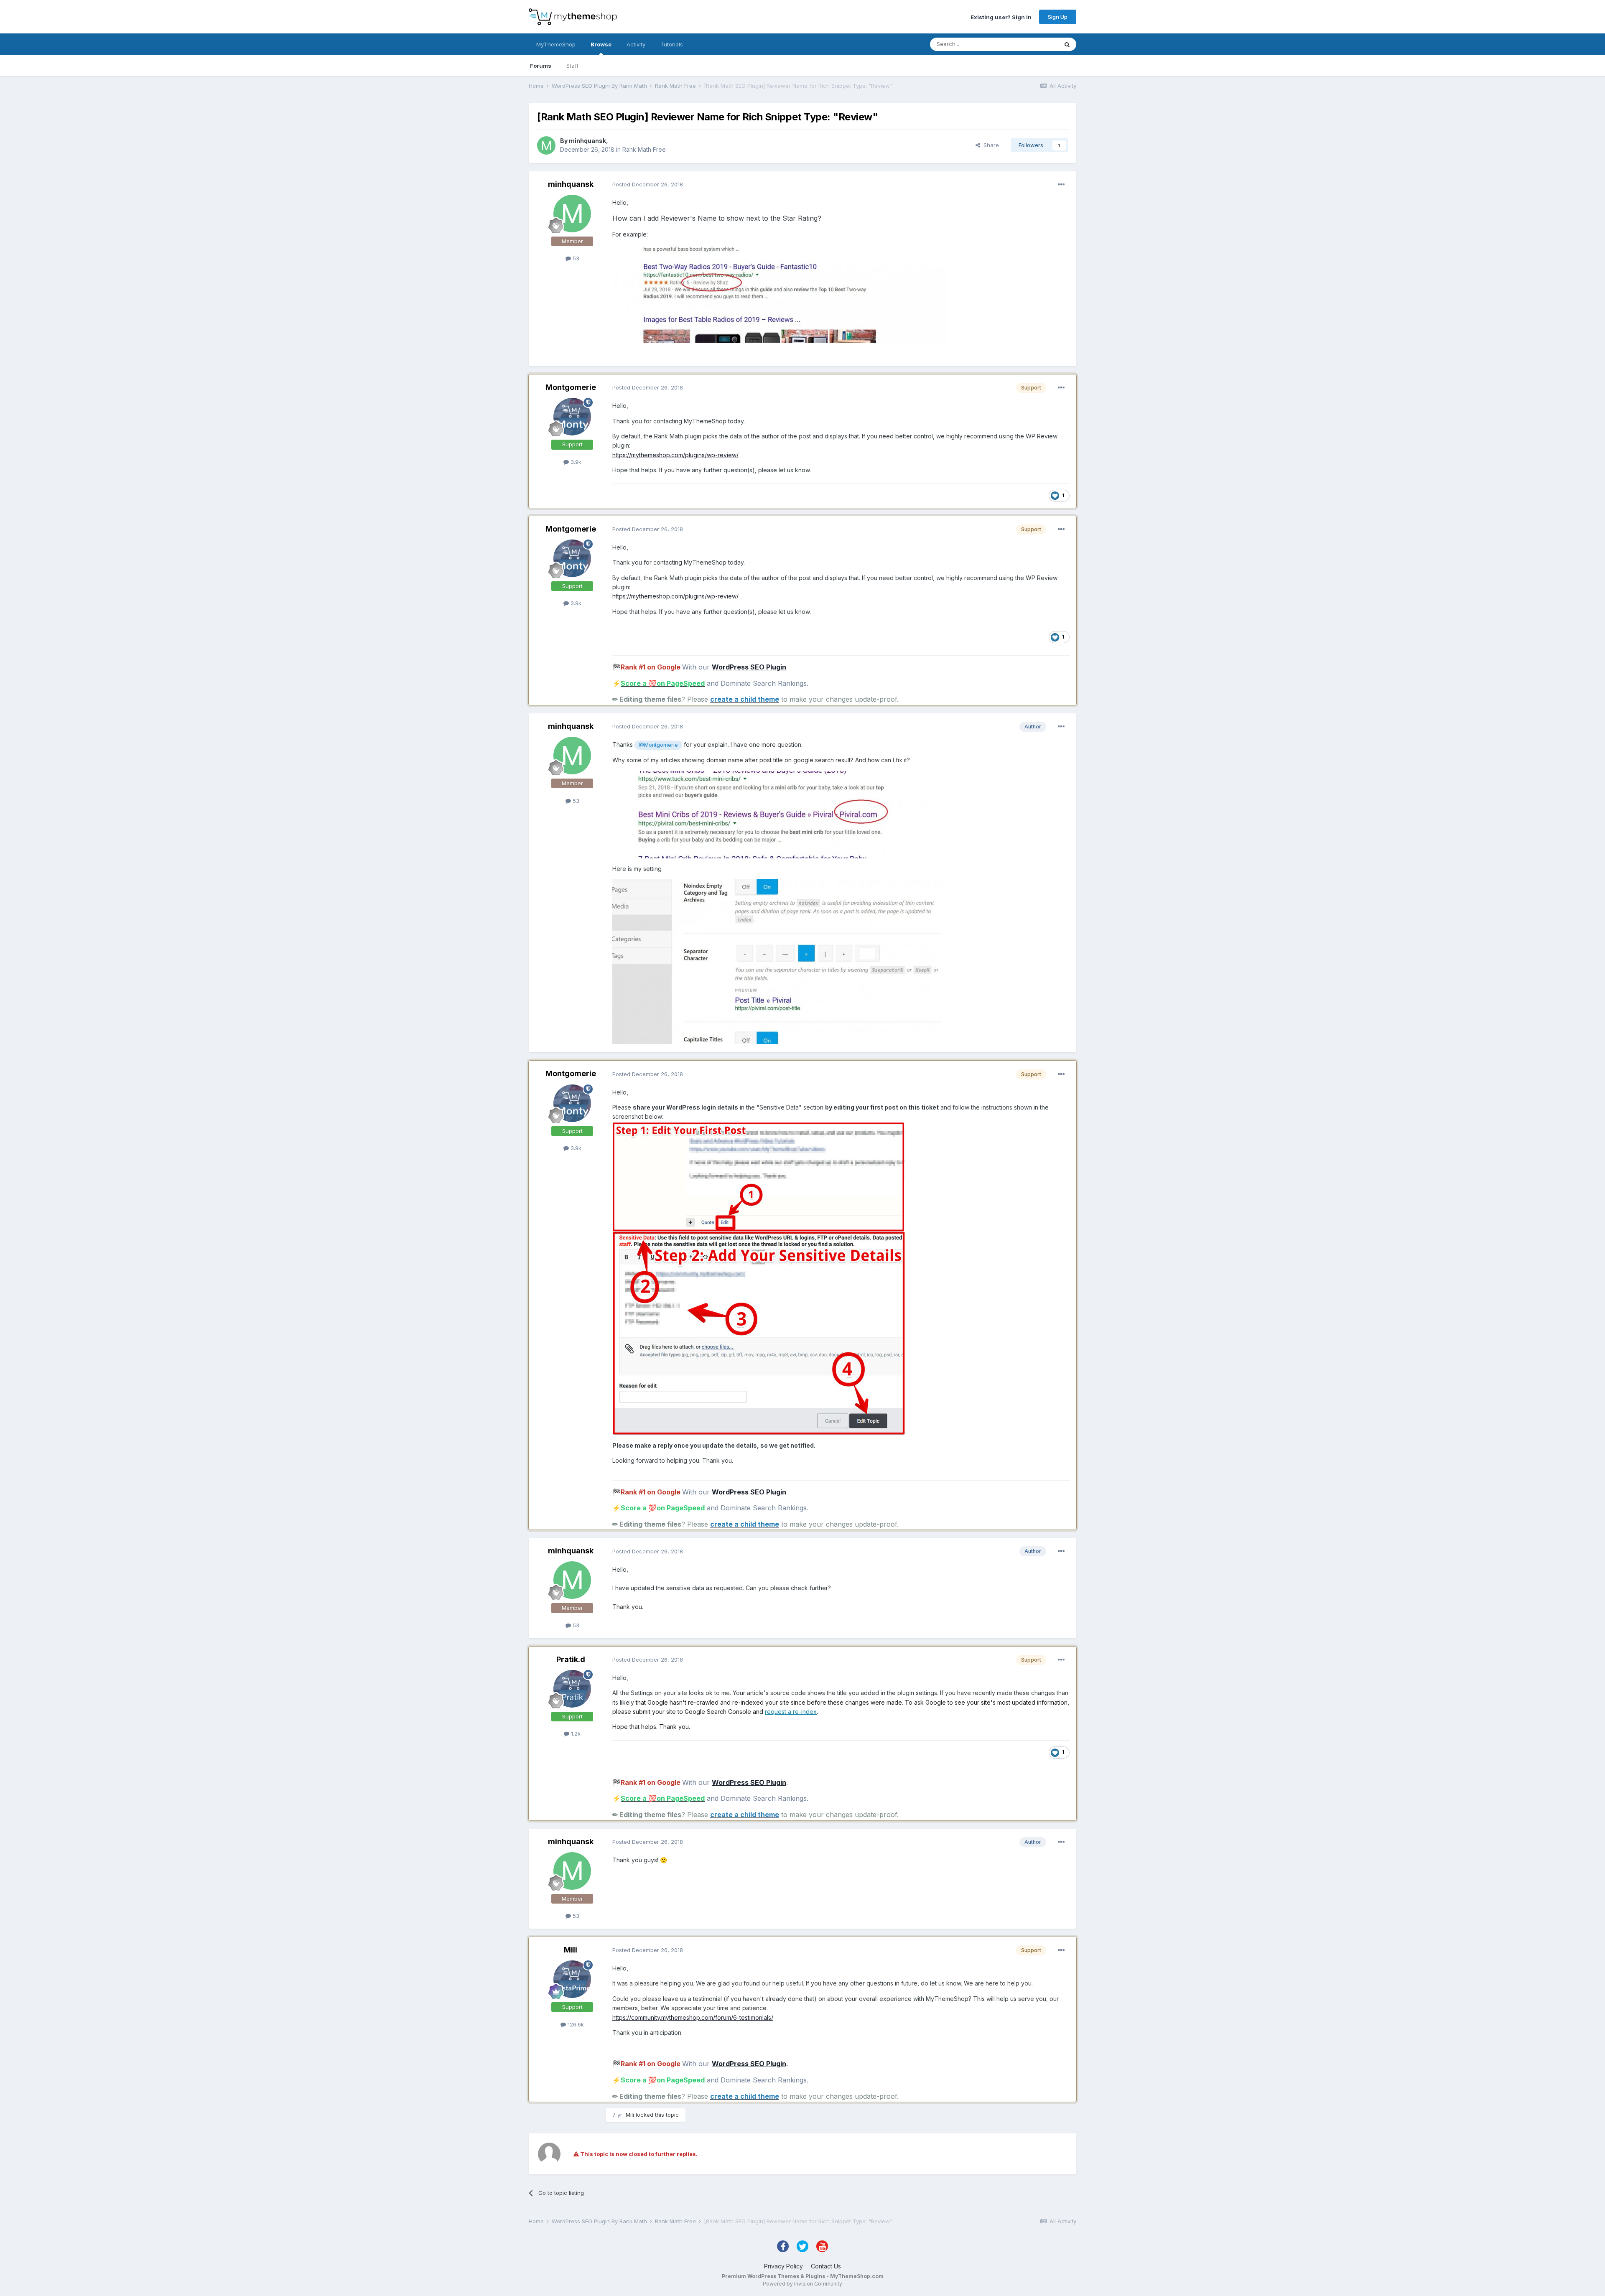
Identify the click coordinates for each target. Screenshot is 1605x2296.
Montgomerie (571, 387)
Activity (636, 44)
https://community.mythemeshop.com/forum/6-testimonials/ (693, 2017)
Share (990, 145)
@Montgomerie (658, 745)
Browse (601, 44)
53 (575, 258)
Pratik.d (571, 1659)
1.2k (575, 1733)
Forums (541, 66)
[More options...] (1061, 185)
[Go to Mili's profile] (572, 1979)
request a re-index (791, 1712)
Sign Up (1058, 17)
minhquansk (587, 141)
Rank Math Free (644, 149)
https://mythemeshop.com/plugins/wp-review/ (675, 455)
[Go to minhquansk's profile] (546, 145)
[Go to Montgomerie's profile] (572, 417)
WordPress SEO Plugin (749, 667)
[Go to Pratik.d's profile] (572, 1689)
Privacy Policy (783, 2266)
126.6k (575, 2024)
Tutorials (672, 44)
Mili (571, 1950)
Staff (572, 66)
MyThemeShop (556, 44)
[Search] (1067, 44)
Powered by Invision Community (802, 2284)
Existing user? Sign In (1001, 17)
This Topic (1033, 44)
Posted (648, 184)
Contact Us (826, 2266)
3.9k (575, 462)
